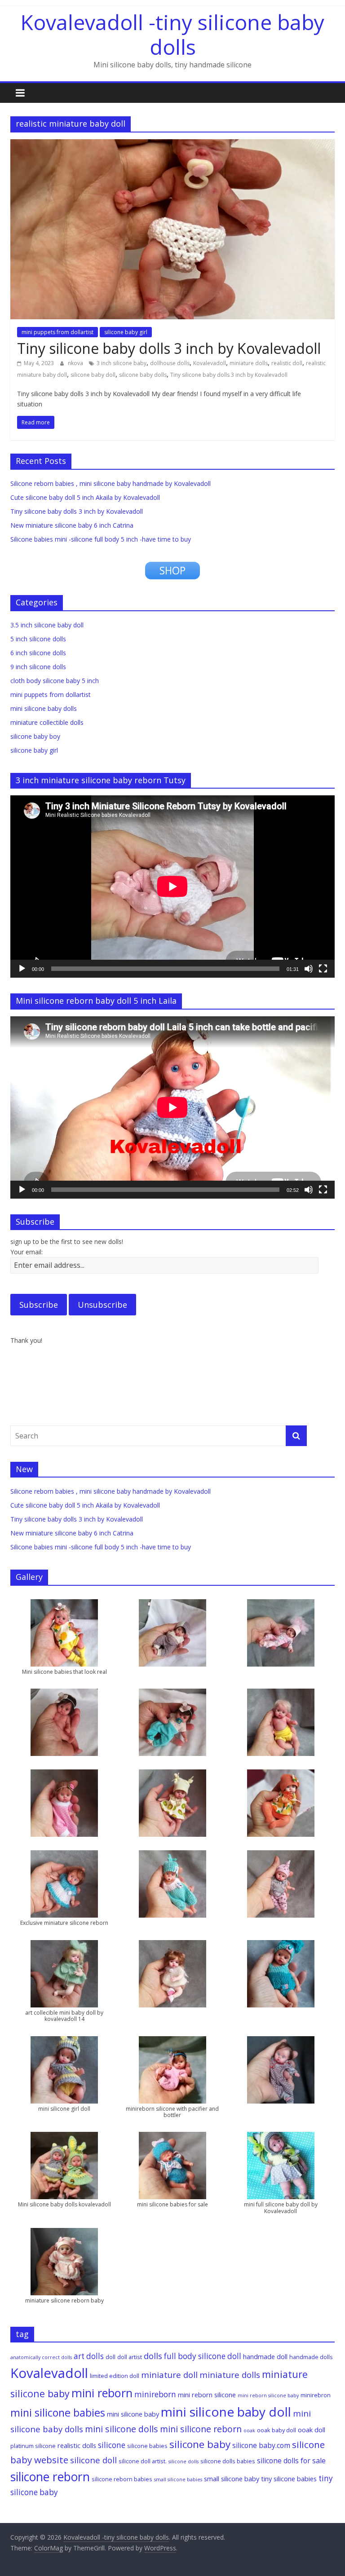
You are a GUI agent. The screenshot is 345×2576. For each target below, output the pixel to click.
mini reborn (102, 2393)
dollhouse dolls (170, 363)
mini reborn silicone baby (268, 2395)
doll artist (130, 2357)
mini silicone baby (133, 2414)
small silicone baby (232, 2479)
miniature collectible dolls (47, 722)
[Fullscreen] (323, 969)
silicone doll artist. (143, 2461)
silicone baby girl (126, 332)
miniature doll (169, 2375)
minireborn (155, 2394)
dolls (153, 2356)
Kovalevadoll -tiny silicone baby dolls (172, 34)
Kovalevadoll (210, 363)
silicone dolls (184, 2461)
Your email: (27, 1252)
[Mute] (309, 969)
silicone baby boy (35, 736)
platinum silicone (33, 2446)
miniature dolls (249, 363)
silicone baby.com (261, 2445)
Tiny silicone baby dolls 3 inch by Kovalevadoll (169, 348)
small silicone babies (178, 2479)
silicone (112, 2445)
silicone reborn (50, 2477)
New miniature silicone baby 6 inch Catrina (72, 525)
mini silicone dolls (122, 2429)
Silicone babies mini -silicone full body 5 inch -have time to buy (101, 539)
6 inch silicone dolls (38, 653)
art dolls (89, 2356)
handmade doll (265, 2356)
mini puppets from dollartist (57, 332)
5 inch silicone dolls (38, 639)
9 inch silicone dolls (38, 667)
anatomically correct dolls (41, 2357)
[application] (172, 887)
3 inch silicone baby (122, 363)
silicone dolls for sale (291, 2461)
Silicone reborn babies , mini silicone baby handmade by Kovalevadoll (111, 483)
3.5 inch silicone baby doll (47, 625)
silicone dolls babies (228, 2461)
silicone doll (93, 2460)
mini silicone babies (58, 2413)
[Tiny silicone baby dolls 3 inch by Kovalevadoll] (172, 145)
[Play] (22, 969)
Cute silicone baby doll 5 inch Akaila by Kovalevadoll (85, 497)
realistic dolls (77, 2445)
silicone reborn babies (122, 2479)
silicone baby (200, 2444)
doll (111, 2357)
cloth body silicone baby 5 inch (55, 681)
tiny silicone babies (289, 2479)
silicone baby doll (93, 375)
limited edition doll (115, 2376)
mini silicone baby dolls (44, 708)
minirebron (316, 2395)
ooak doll (312, 2430)
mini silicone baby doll (226, 2412)
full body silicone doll (203, 2356)
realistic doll (287, 363)
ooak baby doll (276, 2430)
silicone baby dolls (143, 375)
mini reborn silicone (207, 2395)
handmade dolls (311, 2357)
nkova (76, 363)
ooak (249, 2430)
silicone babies (147, 2446)
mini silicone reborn (201, 2429)
